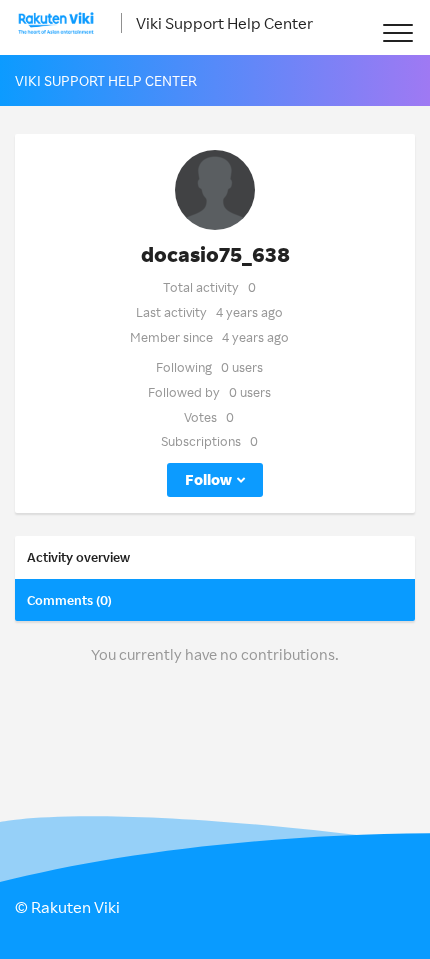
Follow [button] (208, 479)
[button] (397, 32)
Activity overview (78, 557)
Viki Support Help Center (224, 23)
